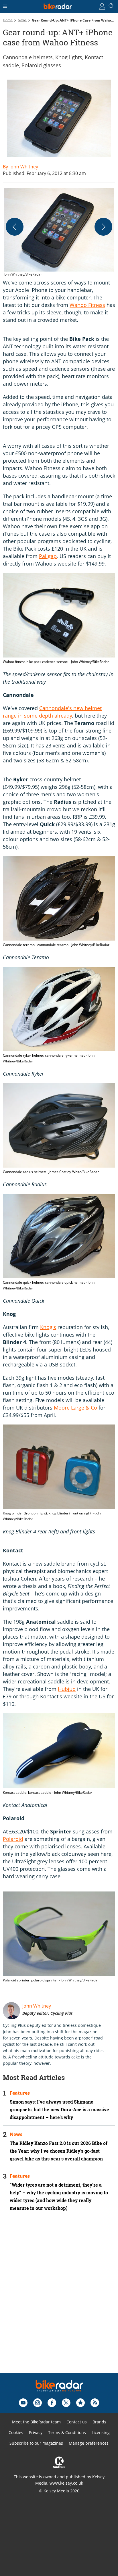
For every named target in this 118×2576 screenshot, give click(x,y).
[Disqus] (59, 2300)
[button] (59, 233)
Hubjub (67, 1689)
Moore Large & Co (75, 1408)
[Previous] (15, 227)
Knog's (48, 1327)
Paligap (48, 556)
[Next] (103, 227)
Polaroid (13, 1839)
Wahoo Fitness (87, 305)
